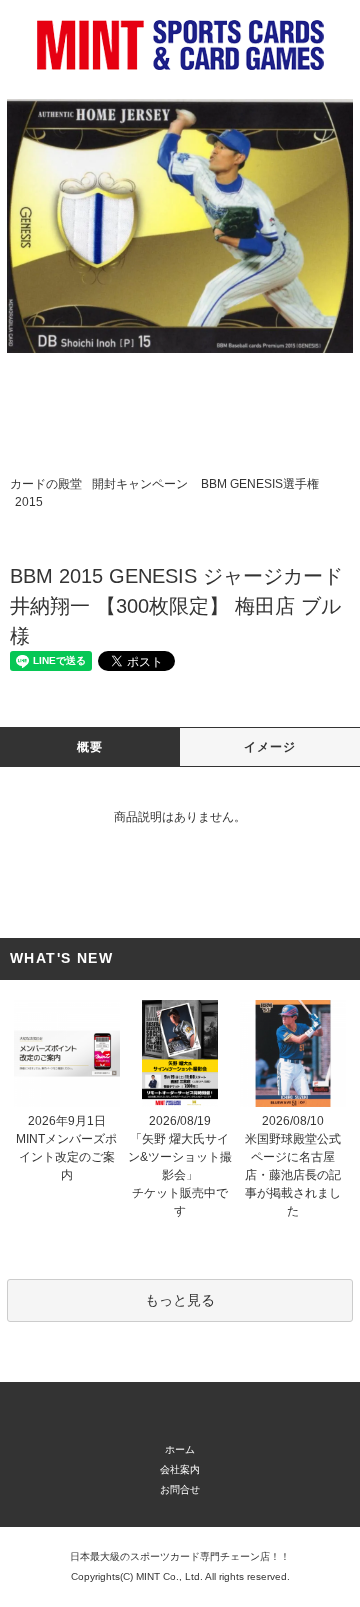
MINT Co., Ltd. (169, 1576)
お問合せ (180, 1489)
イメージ (270, 747)
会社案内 (180, 1469)
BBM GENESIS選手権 (260, 484)
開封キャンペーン (140, 484)
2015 (29, 502)
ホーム (180, 1449)
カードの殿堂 (46, 484)
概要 (90, 747)
